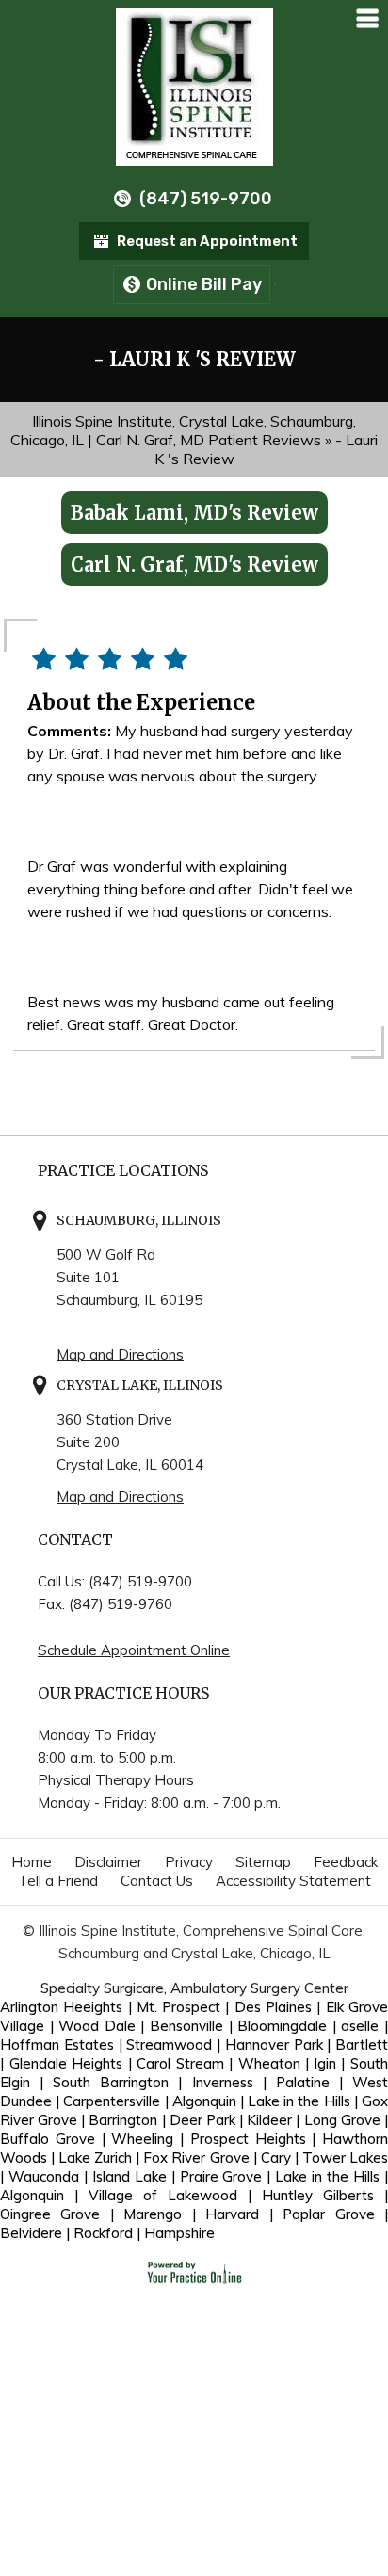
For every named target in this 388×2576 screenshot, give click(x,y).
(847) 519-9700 (206, 199)
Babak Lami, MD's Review (194, 513)
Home (32, 1862)
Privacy (189, 1862)
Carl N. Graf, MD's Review (194, 564)
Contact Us (157, 1881)
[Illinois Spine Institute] (194, 85)
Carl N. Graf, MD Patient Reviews (209, 440)
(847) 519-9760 (121, 1604)
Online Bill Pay (204, 284)
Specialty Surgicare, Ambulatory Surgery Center (194, 1988)
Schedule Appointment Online (134, 1650)
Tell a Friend (58, 1881)
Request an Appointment (207, 241)
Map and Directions (120, 1354)
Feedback (346, 1862)
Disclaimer (108, 1862)
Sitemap (263, 1862)
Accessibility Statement (293, 1881)
